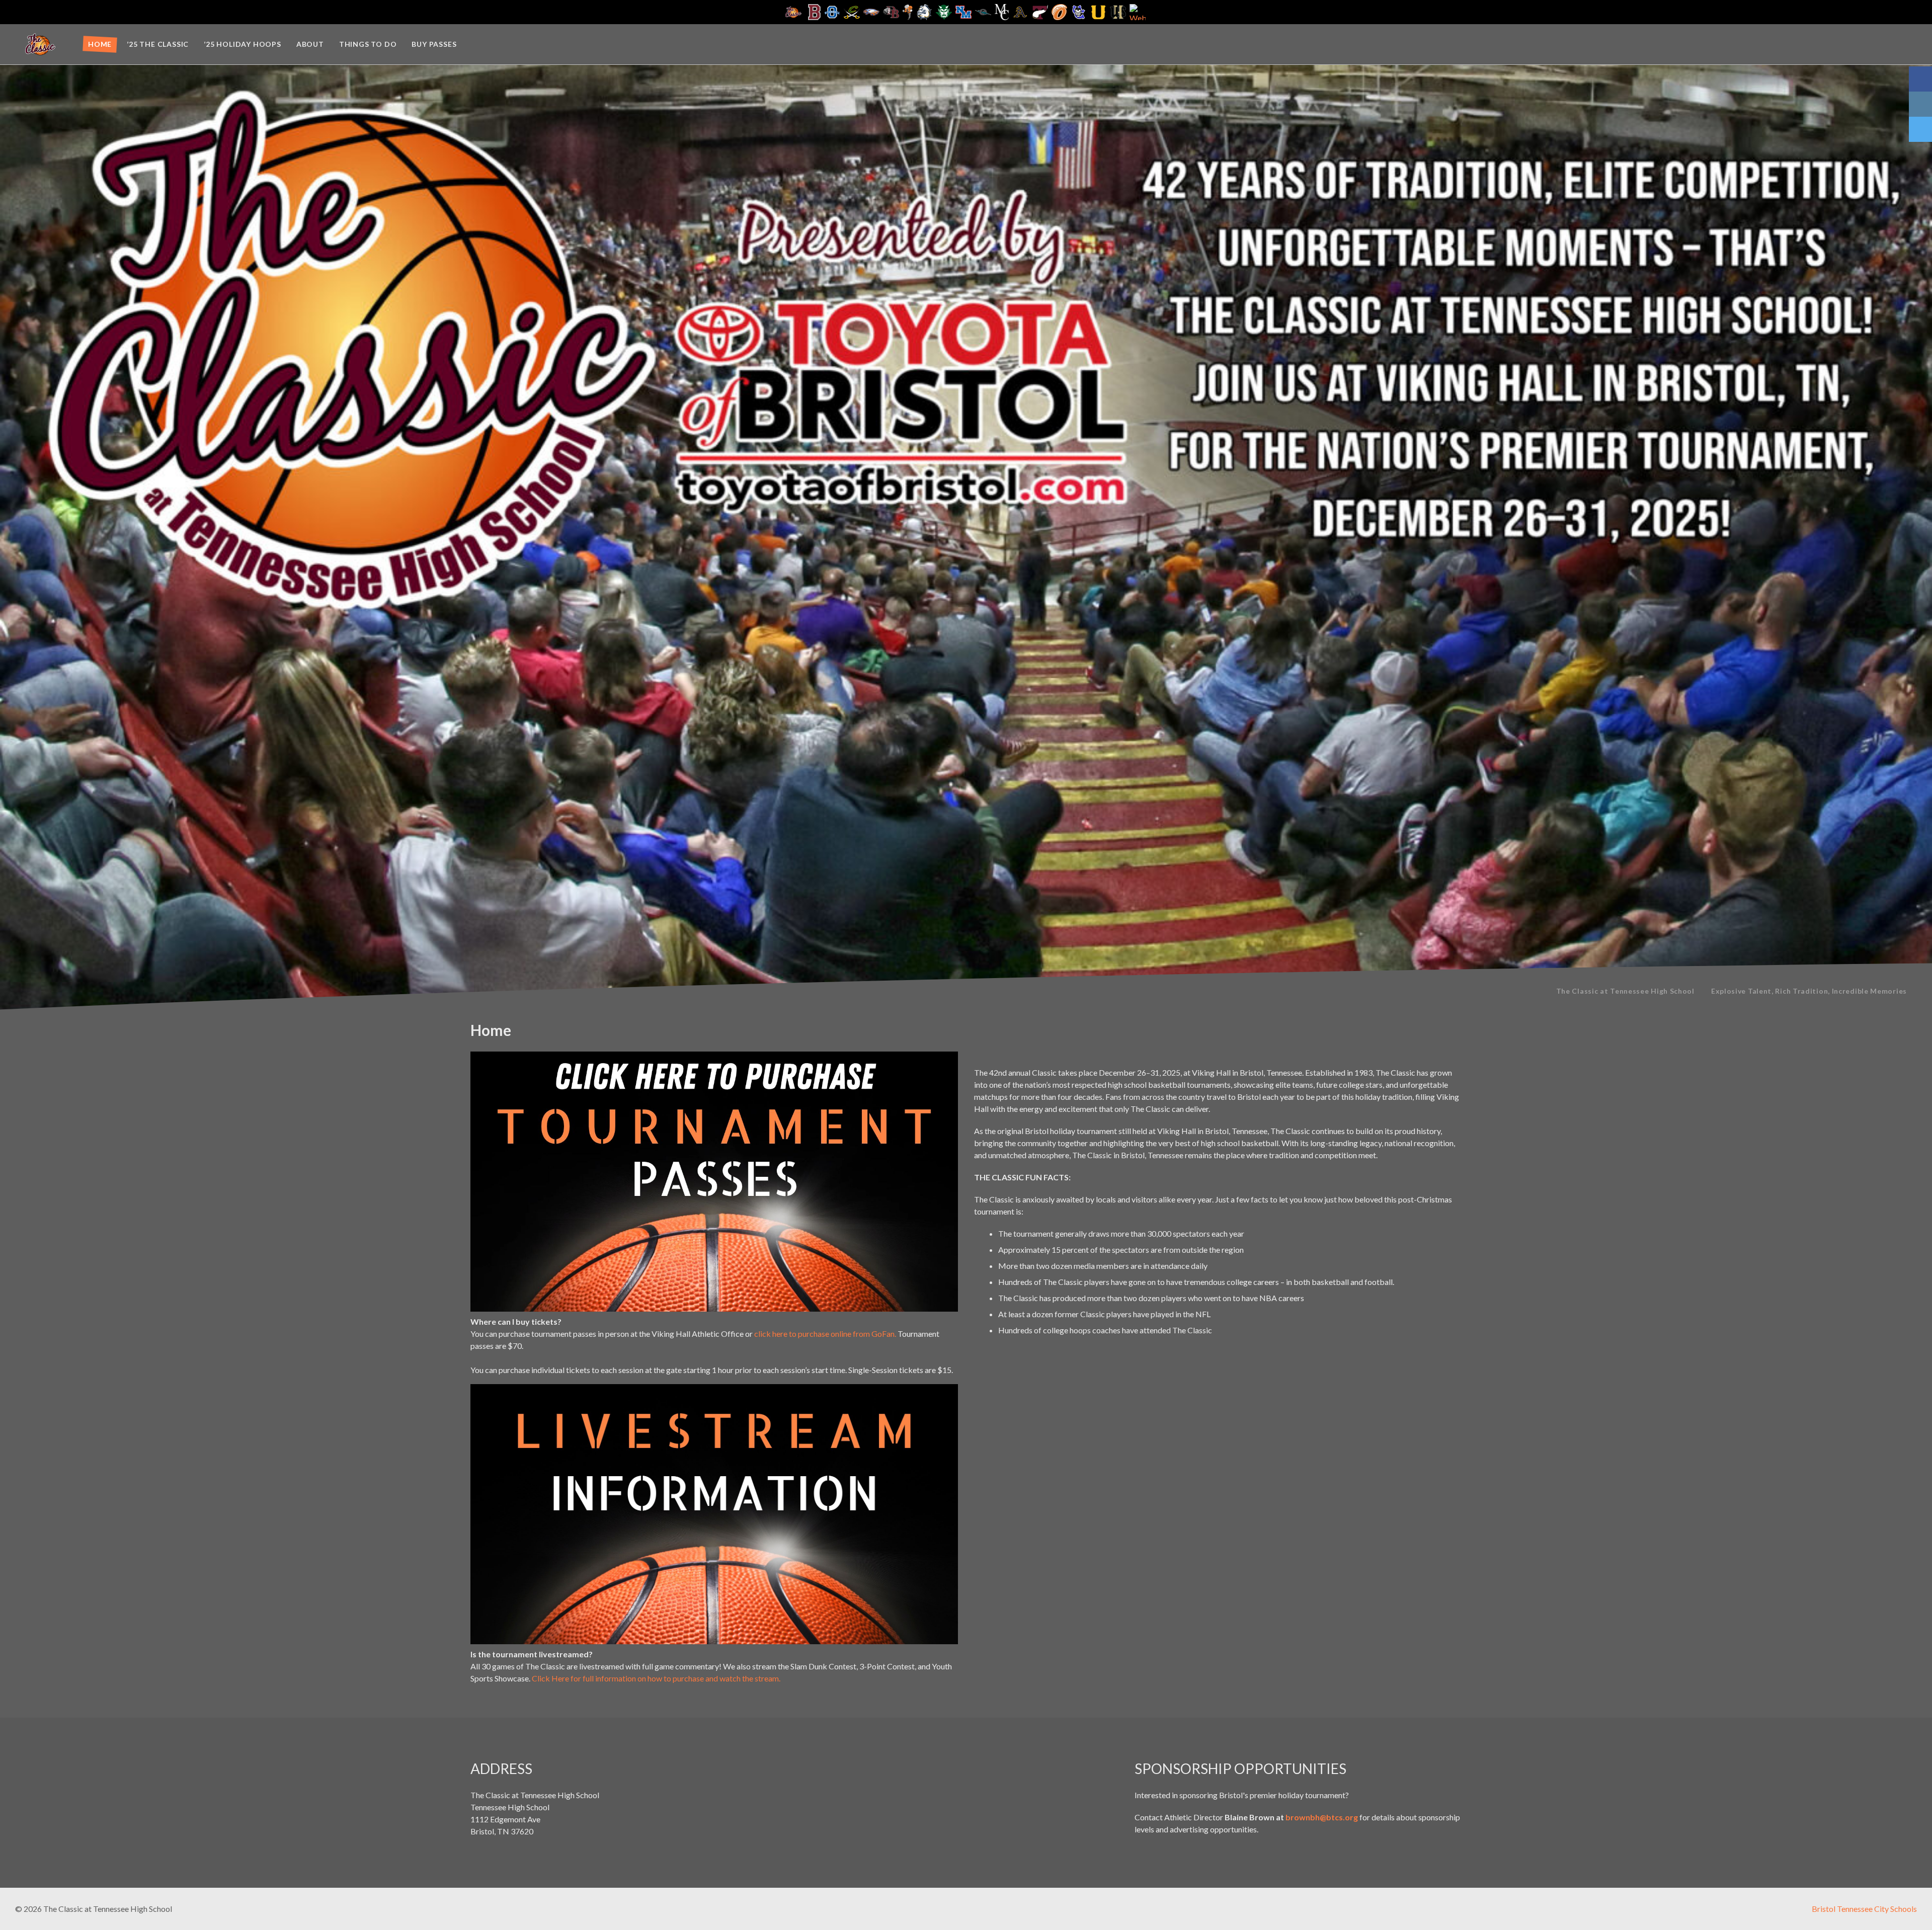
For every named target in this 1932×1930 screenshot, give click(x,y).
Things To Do (368, 44)
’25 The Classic (158, 44)
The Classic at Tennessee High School (1625, 991)
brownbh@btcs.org (1322, 1817)
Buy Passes (434, 44)
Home (100, 44)
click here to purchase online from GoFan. (825, 1334)
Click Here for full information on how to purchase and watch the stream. (656, 1678)
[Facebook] (1920, 79)
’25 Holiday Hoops (243, 44)
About (310, 44)
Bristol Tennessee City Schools (1864, 1909)
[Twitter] (1920, 129)
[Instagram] (1920, 104)
